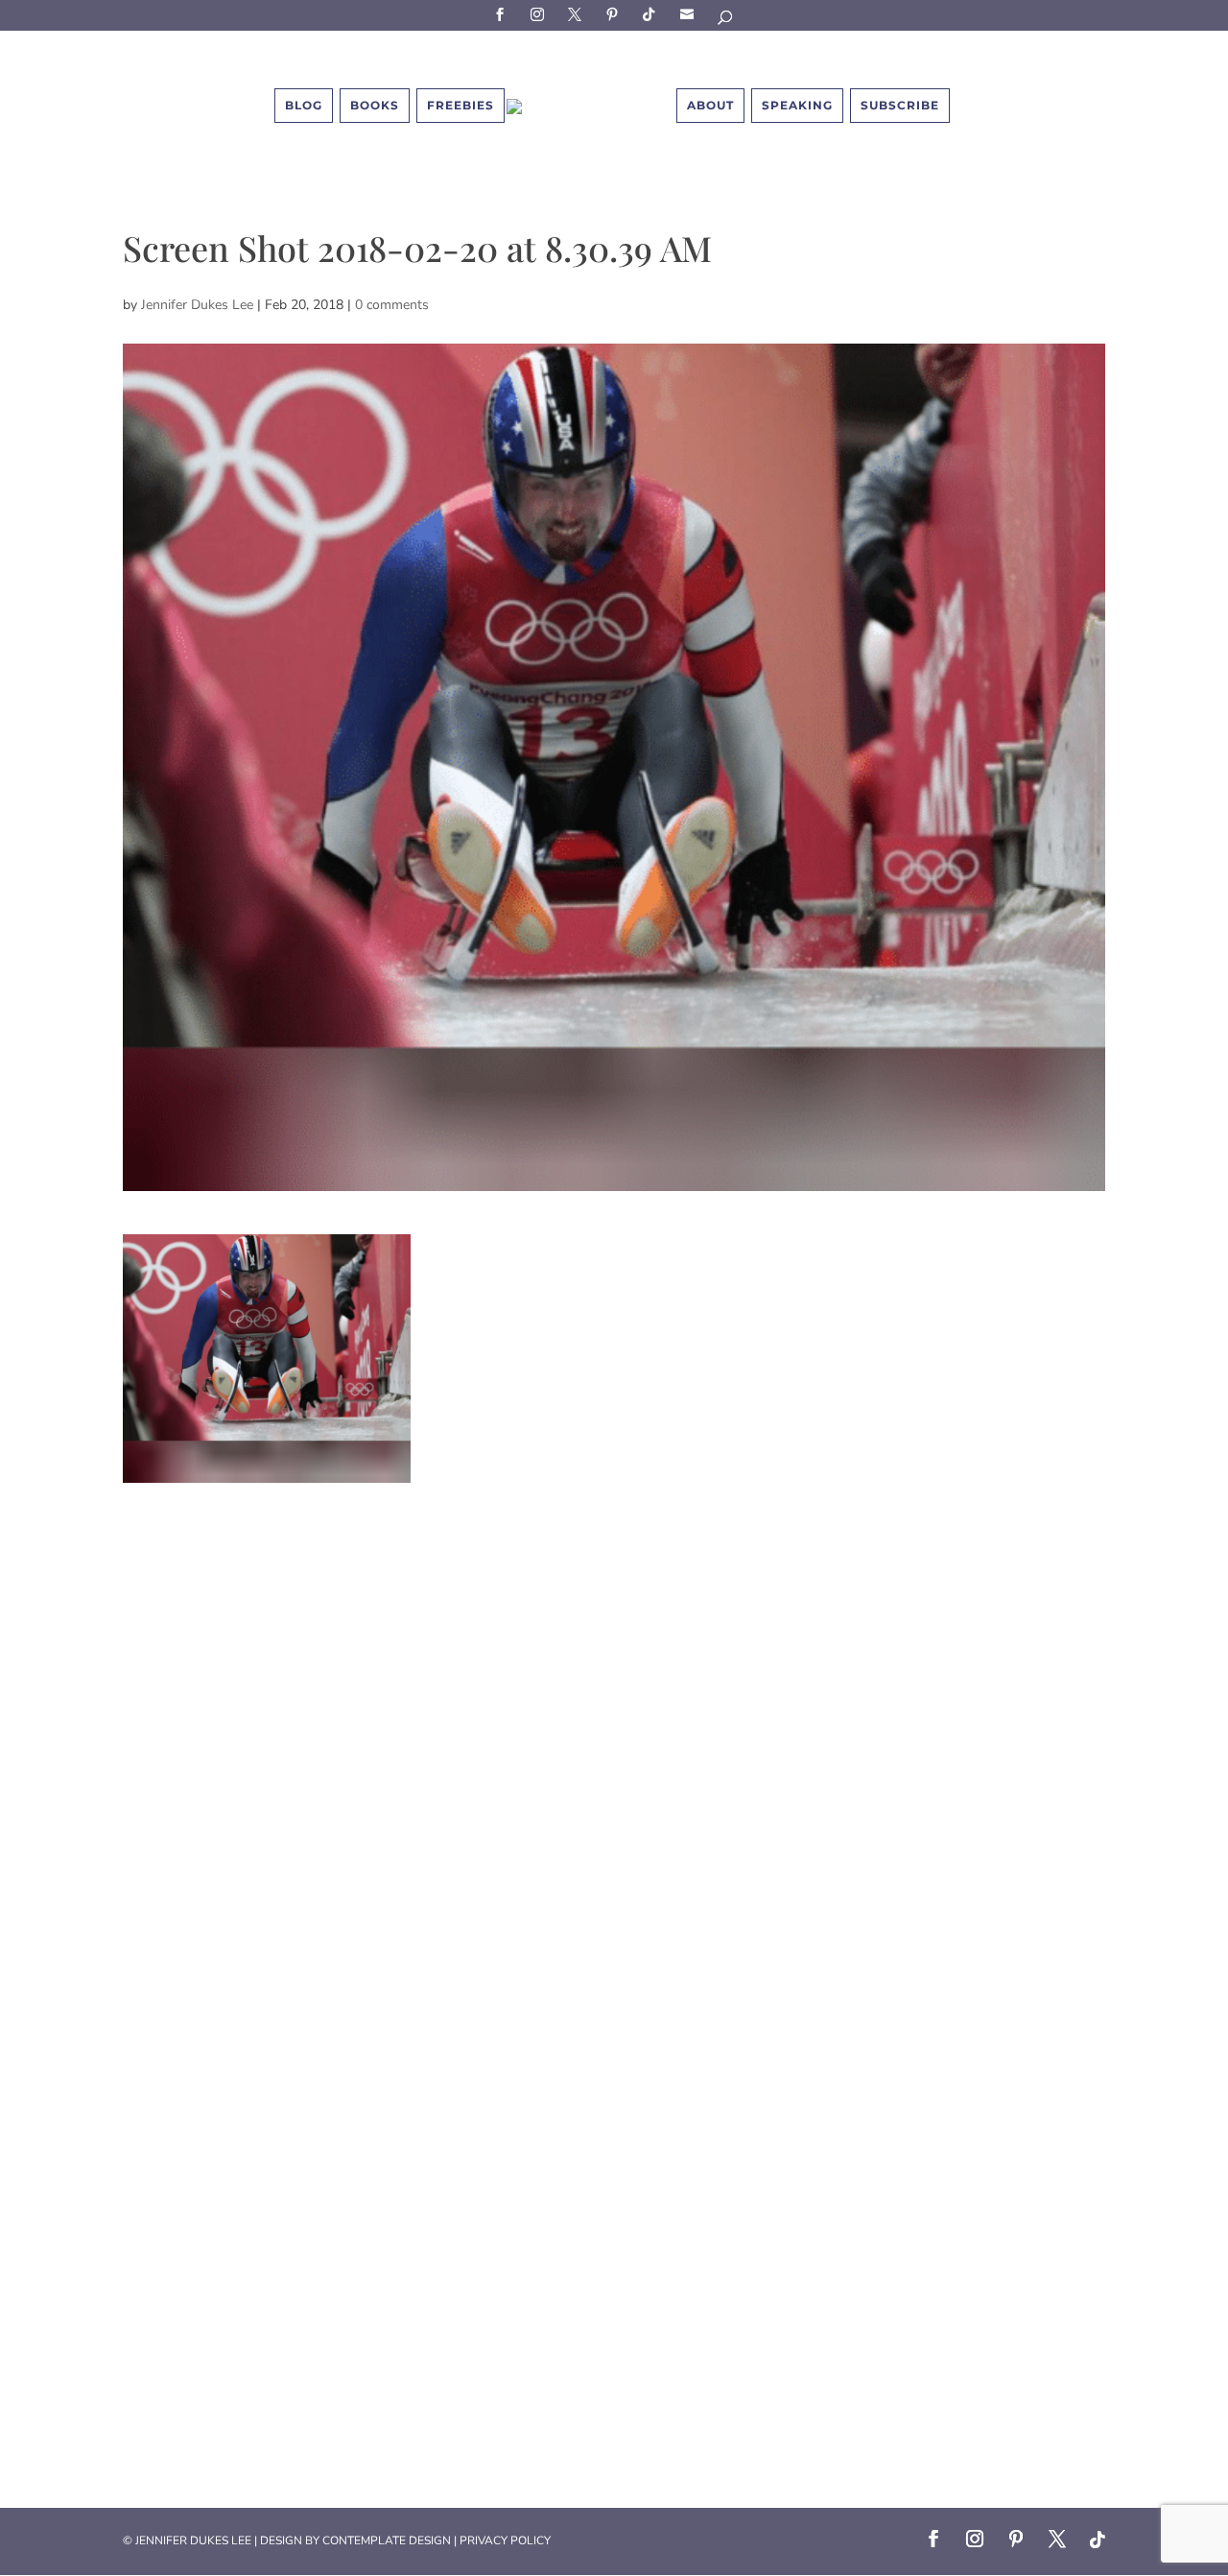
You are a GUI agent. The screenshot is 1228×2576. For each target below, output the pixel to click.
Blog (304, 105)
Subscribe (690, 14)
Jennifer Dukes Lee (197, 305)
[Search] (726, 21)
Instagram (540, 14)
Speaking (797, 105)
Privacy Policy (505, 2540)
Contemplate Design (387, 2540)
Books (375, 105)
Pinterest (615, 14)
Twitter (578, 14)
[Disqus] (614, 1723)
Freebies (460, 105)
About (710, 105)
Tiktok (652, 14)
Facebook (503, 14)
